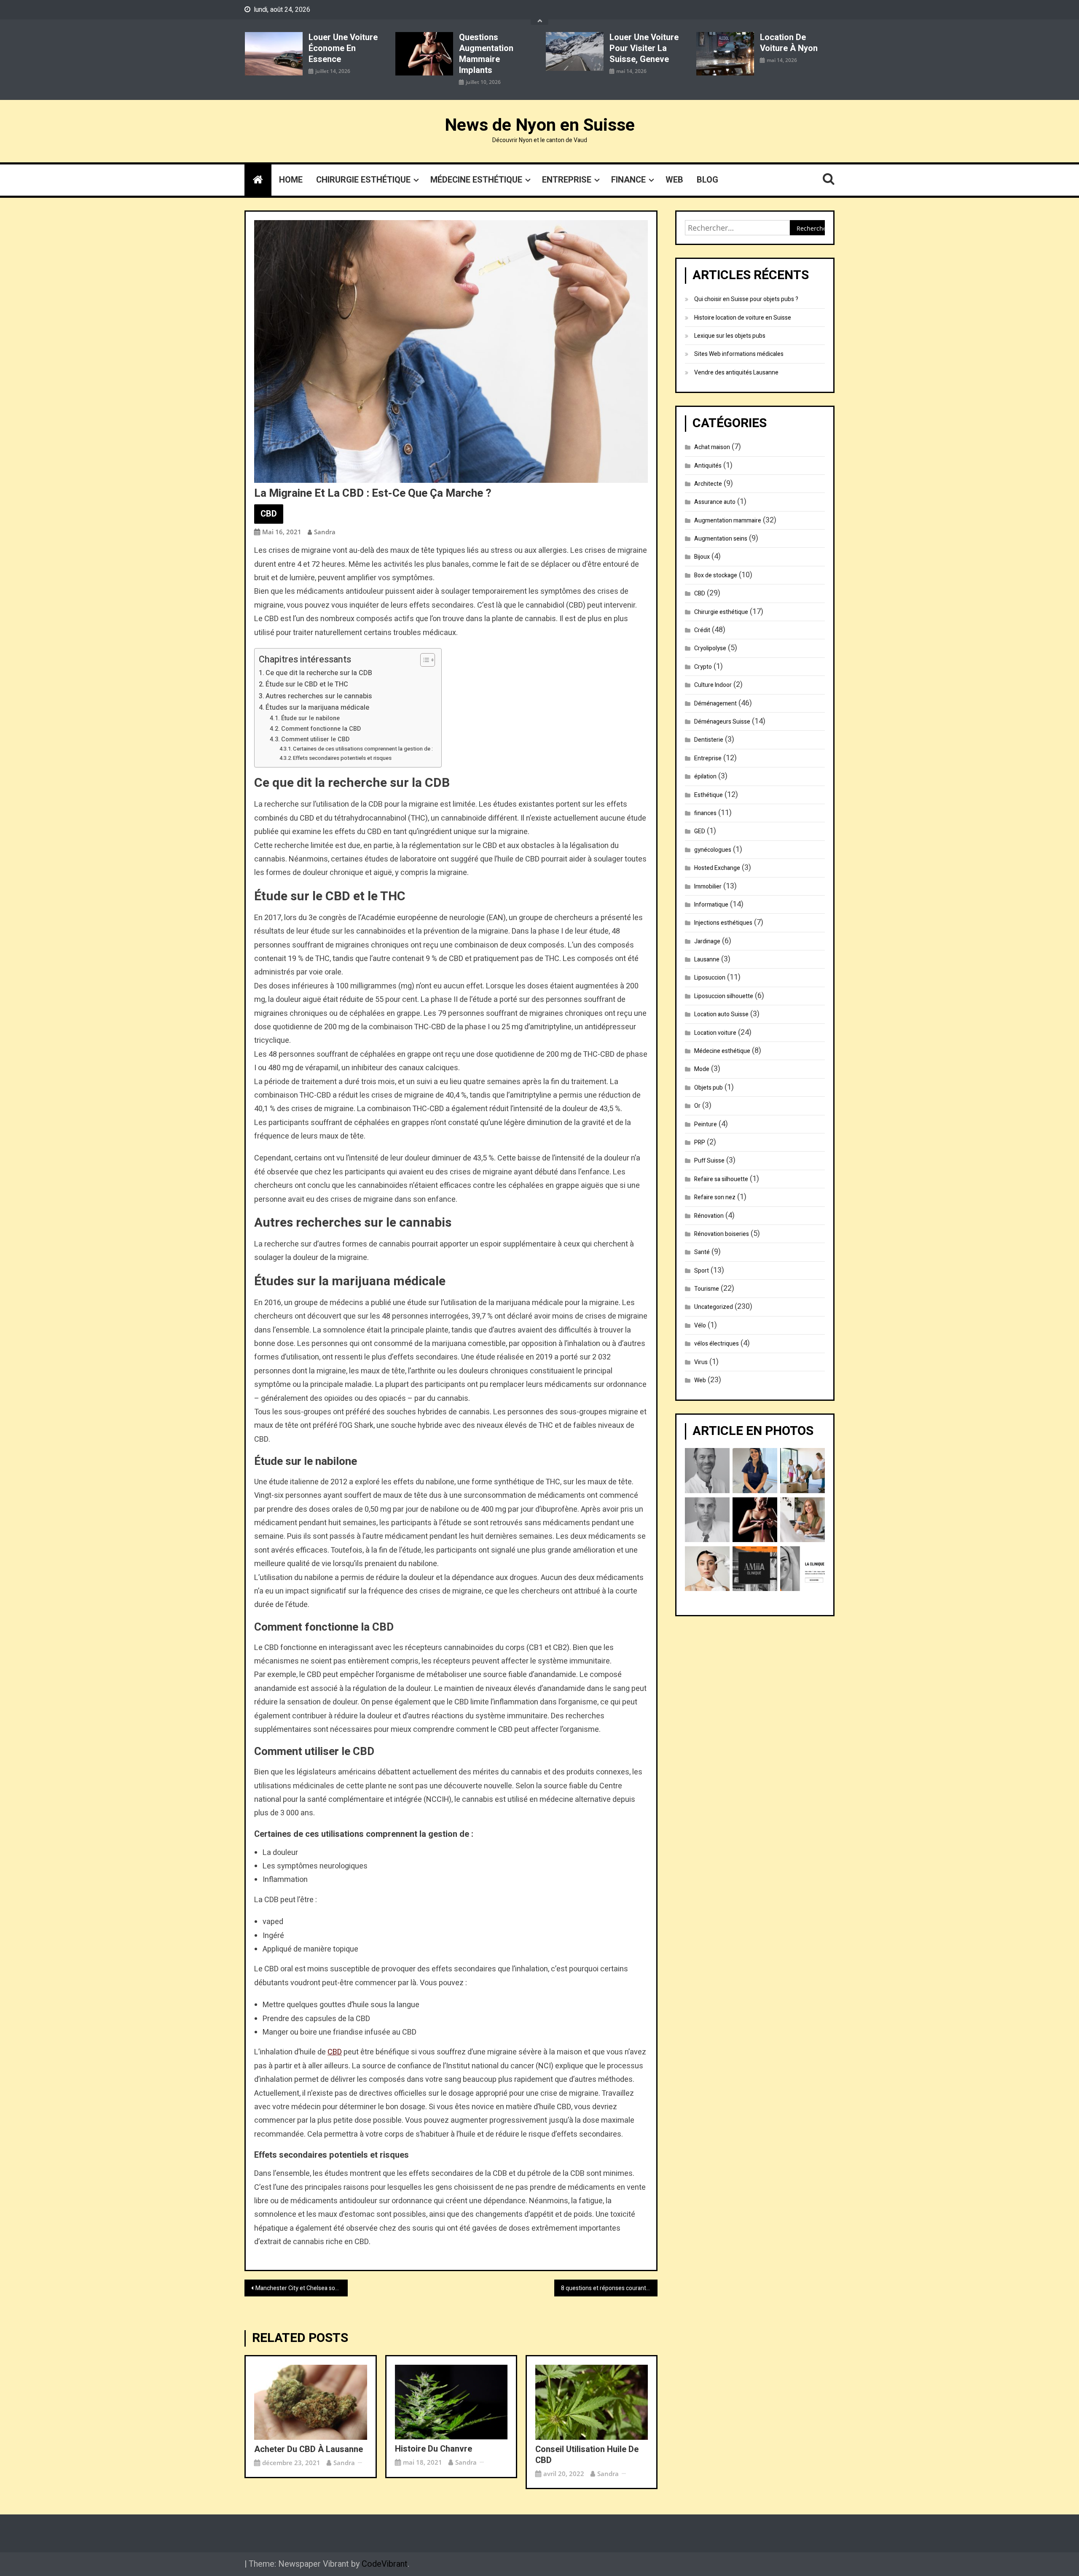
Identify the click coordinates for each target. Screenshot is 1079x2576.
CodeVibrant (385, 2564)
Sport (702, 1271)
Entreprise (567, 180)
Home (291, 180)
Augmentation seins (721, 539)
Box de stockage (716, 575)
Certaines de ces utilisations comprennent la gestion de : (363, 749)
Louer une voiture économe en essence (343, 48)
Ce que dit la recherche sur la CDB (319, 673)
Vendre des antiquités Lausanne (736, 373)
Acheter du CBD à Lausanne (309, 2449)
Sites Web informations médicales (739, 354)
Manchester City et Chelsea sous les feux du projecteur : (302, 2288)
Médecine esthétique (476, 180)
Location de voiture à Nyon (789, 43)
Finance (628, 180)
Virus (701, 1362)
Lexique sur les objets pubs (730, 336)
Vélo (700, 1326)
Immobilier (708, 887)
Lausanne (707, 960)
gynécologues (713, 850)
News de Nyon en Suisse (540, 125)
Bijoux (702, 557)
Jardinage (707, 941)
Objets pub (709, 1088)
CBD (269, 514)
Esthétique (709, 795)
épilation (705, 777)
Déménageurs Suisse (722, 722)
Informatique (711, 905)
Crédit (702, 630)
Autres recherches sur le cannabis (319, 696)
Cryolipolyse (710, 648)
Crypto (703, 667)
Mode (702, 1069)
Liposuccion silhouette (724, 996)
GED (700, 831)
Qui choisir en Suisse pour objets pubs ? (746, 299)
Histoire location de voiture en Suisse (743, 318)
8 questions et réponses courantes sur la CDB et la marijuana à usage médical (609, 2288)
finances (705, 813)
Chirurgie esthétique (363, 180)
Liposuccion (710, 978)
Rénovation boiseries (722, 1234)
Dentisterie (709, 740)
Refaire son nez (715, 1197)
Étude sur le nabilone (310, 718)
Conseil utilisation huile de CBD (587, 2455)
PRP (700, 1143)
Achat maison (712, 447)
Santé (702, 1252)
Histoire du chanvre (433, 2449)
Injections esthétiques (723, 923)
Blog (707, 180)
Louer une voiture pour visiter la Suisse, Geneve (644, 48)
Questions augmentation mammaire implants (486, 54)
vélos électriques (717, 1344)
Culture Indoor (713, 685)
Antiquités (708, 466)
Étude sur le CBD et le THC (307, 684)
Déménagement (715, 704)
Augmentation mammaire (728, 521)
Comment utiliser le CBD (315, 739)
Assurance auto (715, 502)
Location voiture (715, 1033)
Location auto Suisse (721, 1014)
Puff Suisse (709, 1161)
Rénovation (709, 1216)
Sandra (325, 532)
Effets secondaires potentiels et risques (342, 758)
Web (674, 180)
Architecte (708, 484)
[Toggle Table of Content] (423, 660)
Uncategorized (714, 1307)
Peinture (706, 1124)
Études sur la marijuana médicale (317, 708)
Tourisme (707, 1289)
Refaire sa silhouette (721, 1179)
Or (697, 1106)
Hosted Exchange (717, 868)
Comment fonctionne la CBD (321, 729)
